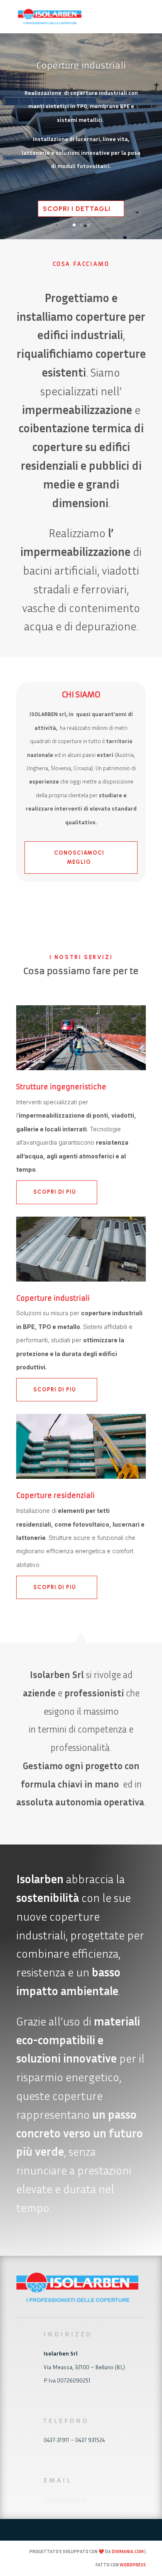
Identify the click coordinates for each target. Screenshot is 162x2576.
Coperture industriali (81, 66)
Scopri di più (55, 1192)
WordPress (133, 2565)
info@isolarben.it (65, 2499)
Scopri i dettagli (77, 209)
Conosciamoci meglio (79, 857)
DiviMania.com (128, 2551)
